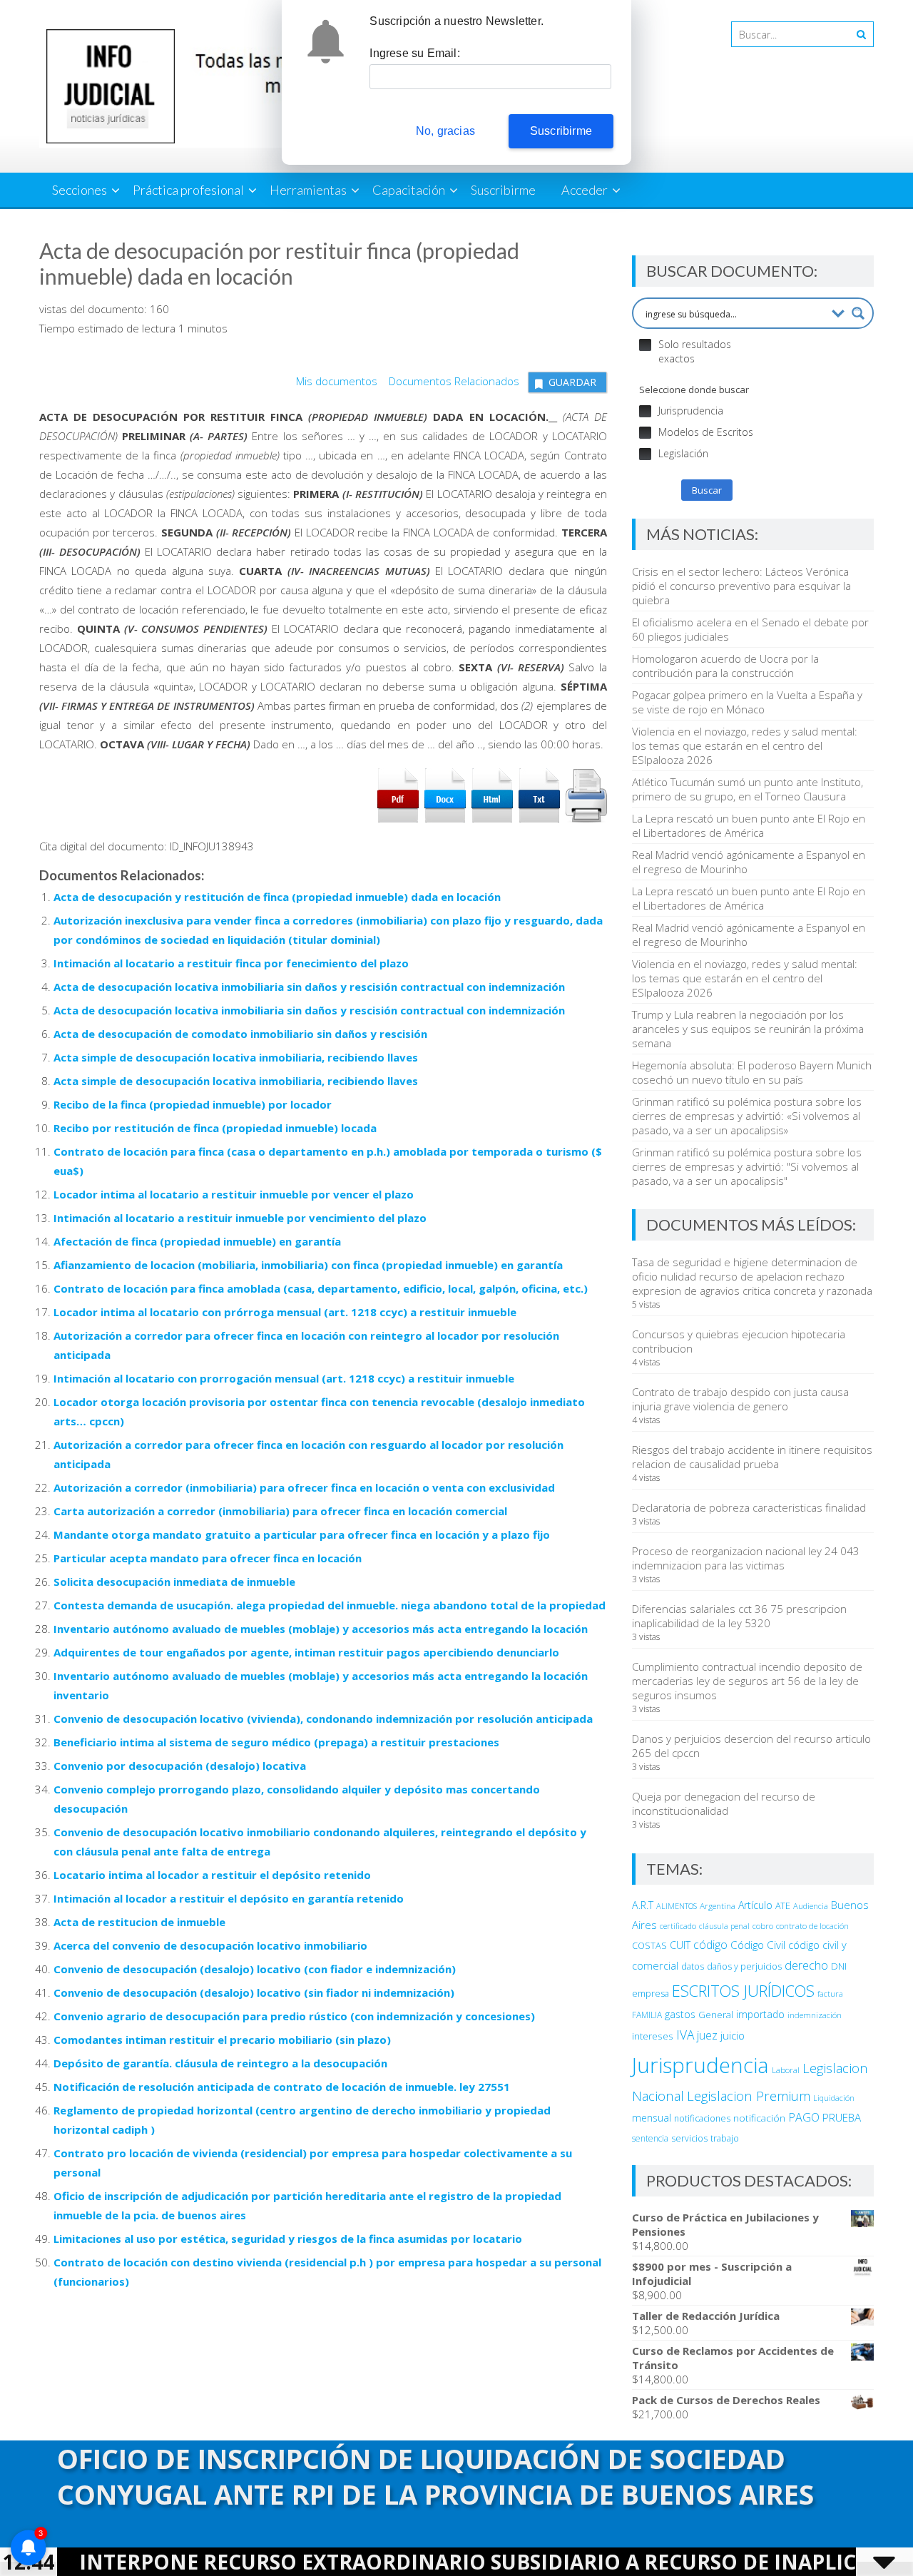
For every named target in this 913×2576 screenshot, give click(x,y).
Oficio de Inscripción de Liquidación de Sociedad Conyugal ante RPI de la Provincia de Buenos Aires (435, 2476)
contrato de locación (812, 1926)
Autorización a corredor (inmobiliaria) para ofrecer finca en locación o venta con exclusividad (304, 1487)
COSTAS (649, 1946)
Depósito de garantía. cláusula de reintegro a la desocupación (220, 2063)
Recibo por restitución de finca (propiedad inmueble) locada (215, 1128)
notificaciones (702, 2118)
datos (693, 1966)
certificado (678, 1926)
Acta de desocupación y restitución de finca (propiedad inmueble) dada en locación (277, 897)
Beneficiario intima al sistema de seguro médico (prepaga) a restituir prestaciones (276, 1742)
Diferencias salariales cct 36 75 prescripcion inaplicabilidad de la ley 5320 (739, 1616)
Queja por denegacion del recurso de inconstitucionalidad (724, 1803)
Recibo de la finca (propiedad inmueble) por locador (193, 1104)
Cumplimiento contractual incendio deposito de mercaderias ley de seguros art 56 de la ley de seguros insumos (747, 1681)
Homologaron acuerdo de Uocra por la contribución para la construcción (725, 666)
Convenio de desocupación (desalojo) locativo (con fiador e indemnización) (255, 1969)
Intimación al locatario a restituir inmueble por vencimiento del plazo (240, 1218)
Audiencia (811, 1906)
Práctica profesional (188, 190)
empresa (651, 1993)
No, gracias (445, 131)
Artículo (755, 1905)
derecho (806, 1965)
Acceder (585, 190)
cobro (763, 1926)
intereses (653, 2036)
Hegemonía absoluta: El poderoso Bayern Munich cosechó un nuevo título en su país (752, 1072)
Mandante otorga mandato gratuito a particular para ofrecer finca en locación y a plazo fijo (302, 1534)
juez (707, 2035)
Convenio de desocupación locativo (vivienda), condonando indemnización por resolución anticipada (323, 1719)
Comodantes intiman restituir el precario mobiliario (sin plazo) (222, 2040)
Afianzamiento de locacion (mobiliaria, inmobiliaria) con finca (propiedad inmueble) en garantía (308, 1265)
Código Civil (758, 1945)
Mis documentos (337, 381)
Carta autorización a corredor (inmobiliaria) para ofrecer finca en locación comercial (280, 1511)
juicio (733, 2035)
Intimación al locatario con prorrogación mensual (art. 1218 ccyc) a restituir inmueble (284, 1378)
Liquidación (834, 2098)
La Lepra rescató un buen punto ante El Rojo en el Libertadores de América (749, 825)
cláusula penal (724, 1926)
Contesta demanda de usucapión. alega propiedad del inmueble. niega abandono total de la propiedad (330, 1605)
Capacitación (409, 190)
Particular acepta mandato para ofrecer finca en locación (208, 1558)
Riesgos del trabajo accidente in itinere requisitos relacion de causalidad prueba (752, 1457)
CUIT (680, 1945)
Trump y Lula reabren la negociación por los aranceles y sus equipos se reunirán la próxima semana (748, 1029)
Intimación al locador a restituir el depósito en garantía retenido (229, 1898)
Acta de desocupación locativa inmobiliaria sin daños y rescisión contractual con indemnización (309, 987)
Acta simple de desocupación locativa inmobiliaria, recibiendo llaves (236, 1057)
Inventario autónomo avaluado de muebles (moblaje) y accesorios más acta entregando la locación (321, 1629)
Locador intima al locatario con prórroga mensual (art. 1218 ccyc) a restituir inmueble (285, 1312)
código (710, 1945)
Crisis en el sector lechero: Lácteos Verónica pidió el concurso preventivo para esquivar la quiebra (741, 586)
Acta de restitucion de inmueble (139, 1922)
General (716, 2015)
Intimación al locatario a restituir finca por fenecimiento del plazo (231, 963)
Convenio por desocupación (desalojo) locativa (180, 1766)
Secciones (80, 190)
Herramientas (308, 190)
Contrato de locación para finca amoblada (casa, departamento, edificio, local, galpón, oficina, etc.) (321, 1288)
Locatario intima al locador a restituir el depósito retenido (212, 1875)
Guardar (572, 382)
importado (760, 2014)
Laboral (786, 2070)
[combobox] (789, 34)
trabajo (725, 2138)
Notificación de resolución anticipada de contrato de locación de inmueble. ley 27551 (282, 2087)
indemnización (815, 2015)
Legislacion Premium (749, 2096)
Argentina (718, 1905)
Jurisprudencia (700, 2065)
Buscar (707, 490)
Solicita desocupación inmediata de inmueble (174, 1582)
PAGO (804, 2117)
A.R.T (643, 1905)
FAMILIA (647, 2015)
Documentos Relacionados (450, 381)
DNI (839, 1966)
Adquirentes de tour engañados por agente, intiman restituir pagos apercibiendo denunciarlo (306, 1652)
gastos (680, 2014)
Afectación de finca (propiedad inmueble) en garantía (197, 1241)
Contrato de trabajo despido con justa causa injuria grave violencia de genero (740, 1399)
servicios (689, 2138)
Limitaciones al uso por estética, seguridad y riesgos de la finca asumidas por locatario (288, 2239)
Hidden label (645, 345)
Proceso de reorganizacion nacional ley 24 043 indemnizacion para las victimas (746, 1558)
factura (830, 1994)
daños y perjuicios (744, 1966)
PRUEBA (842, 2117)
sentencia (650, 2138)
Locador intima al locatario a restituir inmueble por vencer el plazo (234, 1194)
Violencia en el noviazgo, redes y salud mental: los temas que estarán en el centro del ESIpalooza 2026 (745, 745)
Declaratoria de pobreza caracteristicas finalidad (749, 1507)
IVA (685, 2035)
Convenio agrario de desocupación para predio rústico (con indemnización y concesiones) (294, 2016)
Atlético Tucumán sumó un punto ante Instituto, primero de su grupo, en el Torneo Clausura (748, 789)
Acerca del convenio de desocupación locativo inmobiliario (210, 1945)
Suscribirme (503, 190)
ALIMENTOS (677, 1906)
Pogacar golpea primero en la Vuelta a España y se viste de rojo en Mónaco (747, 702)
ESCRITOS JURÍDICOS (743, 1991)
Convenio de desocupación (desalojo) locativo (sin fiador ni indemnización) (254, 1992)
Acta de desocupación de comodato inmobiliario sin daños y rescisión (240, 1034)
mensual (652, 2118)
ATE (783, 1906)
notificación (759, 2118)
